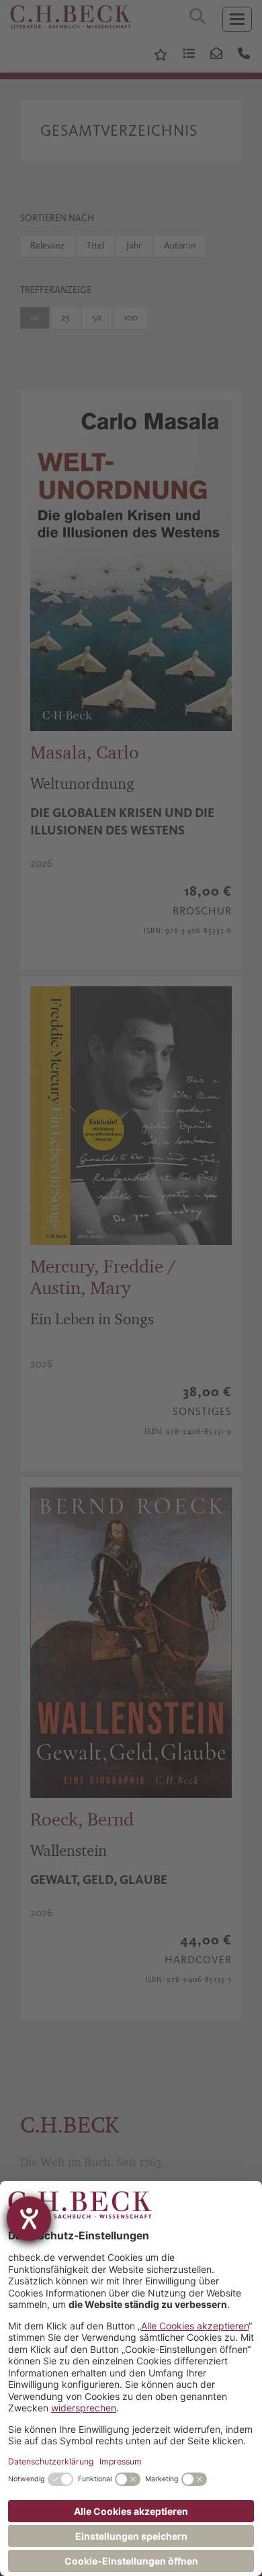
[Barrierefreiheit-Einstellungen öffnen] (29, 2219)
